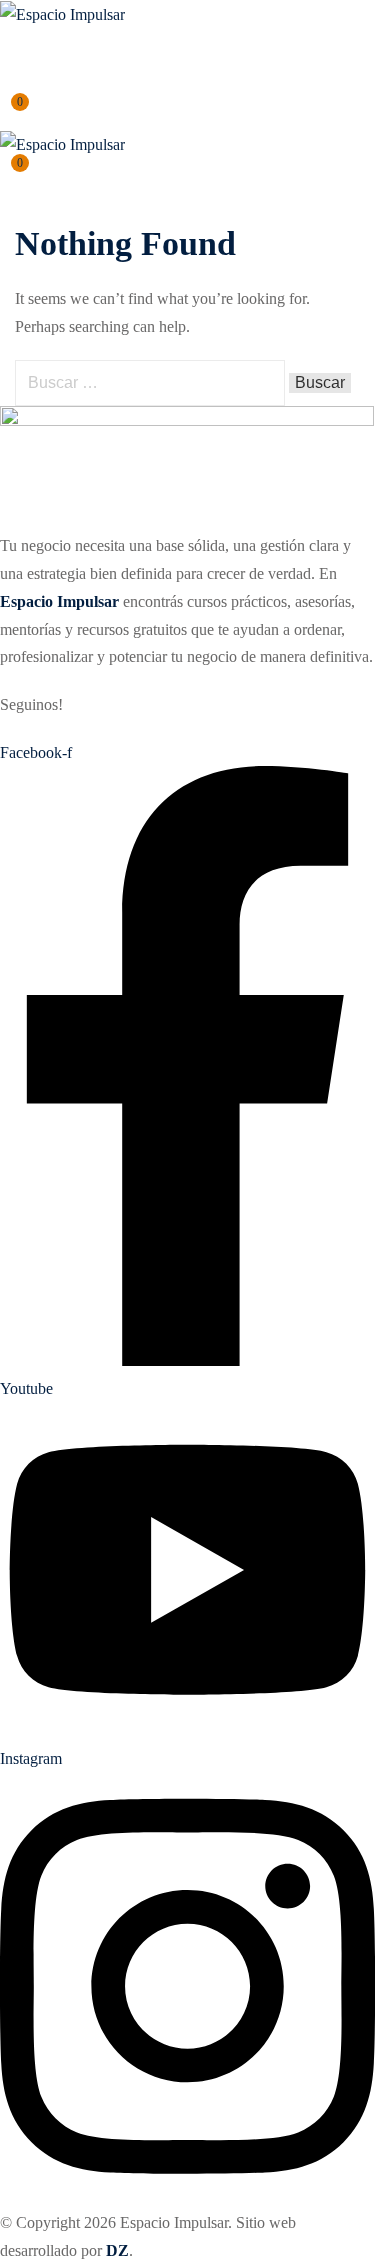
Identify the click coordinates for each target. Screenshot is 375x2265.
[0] (7, 113)
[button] (8, 47)
